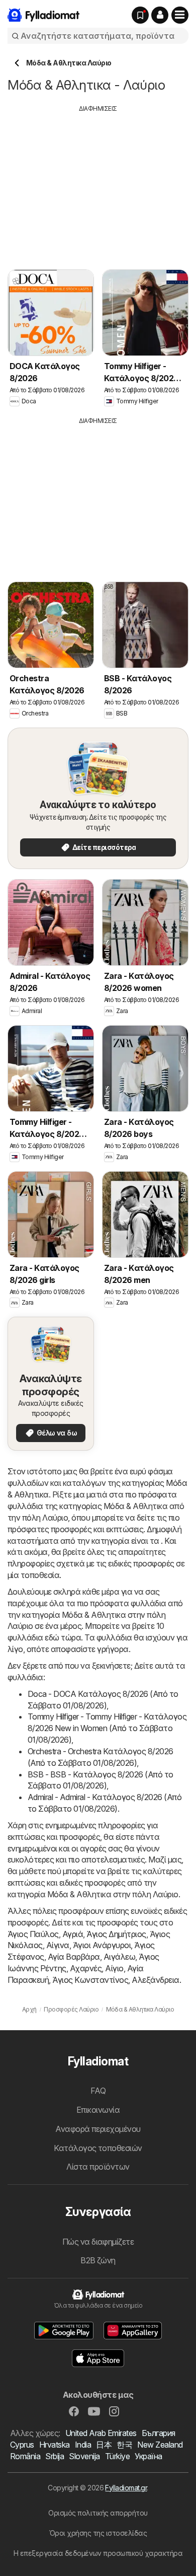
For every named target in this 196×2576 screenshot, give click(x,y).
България (159, 2433)
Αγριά (73, 1934)
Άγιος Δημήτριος (116, 1934)
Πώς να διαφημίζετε (98, 2242)
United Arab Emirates (101, 2433)
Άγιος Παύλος (33, 1934)
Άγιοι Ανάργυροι (102, 1945)
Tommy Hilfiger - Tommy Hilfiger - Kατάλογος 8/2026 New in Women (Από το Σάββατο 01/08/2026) (107, 1728)
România (25, 2456)
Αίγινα (58, 1945)
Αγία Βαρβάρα (74, 1957)
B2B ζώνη (98, 2260)
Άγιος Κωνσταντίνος (90, 1980)
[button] (160, 15)
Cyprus (22, 2445)
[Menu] (180, 15)
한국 (124, 2445)
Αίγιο (114, 1968)
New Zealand (160, 2445)
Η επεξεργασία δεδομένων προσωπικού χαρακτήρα (98, 2553)
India (83, 2445)
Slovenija (84, 2456)
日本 (104, 2445)
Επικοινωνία (98, 2110)
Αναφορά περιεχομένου (98, 2129)
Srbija (55, 2456)
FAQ (98, 2091)
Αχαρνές (86, 1968)
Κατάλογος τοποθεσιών (98, 2148)
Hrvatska (55, 2445)
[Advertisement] (98, 184)
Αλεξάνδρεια (155, 1980)
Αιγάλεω (119, 1957)
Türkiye (117, 2456)
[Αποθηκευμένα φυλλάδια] (140, 15)
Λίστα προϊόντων (98, 2167)
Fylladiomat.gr (126, 2488)
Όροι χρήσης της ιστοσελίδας (98, 2533)
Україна (148, 2456)
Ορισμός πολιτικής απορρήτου (98, 2513)
